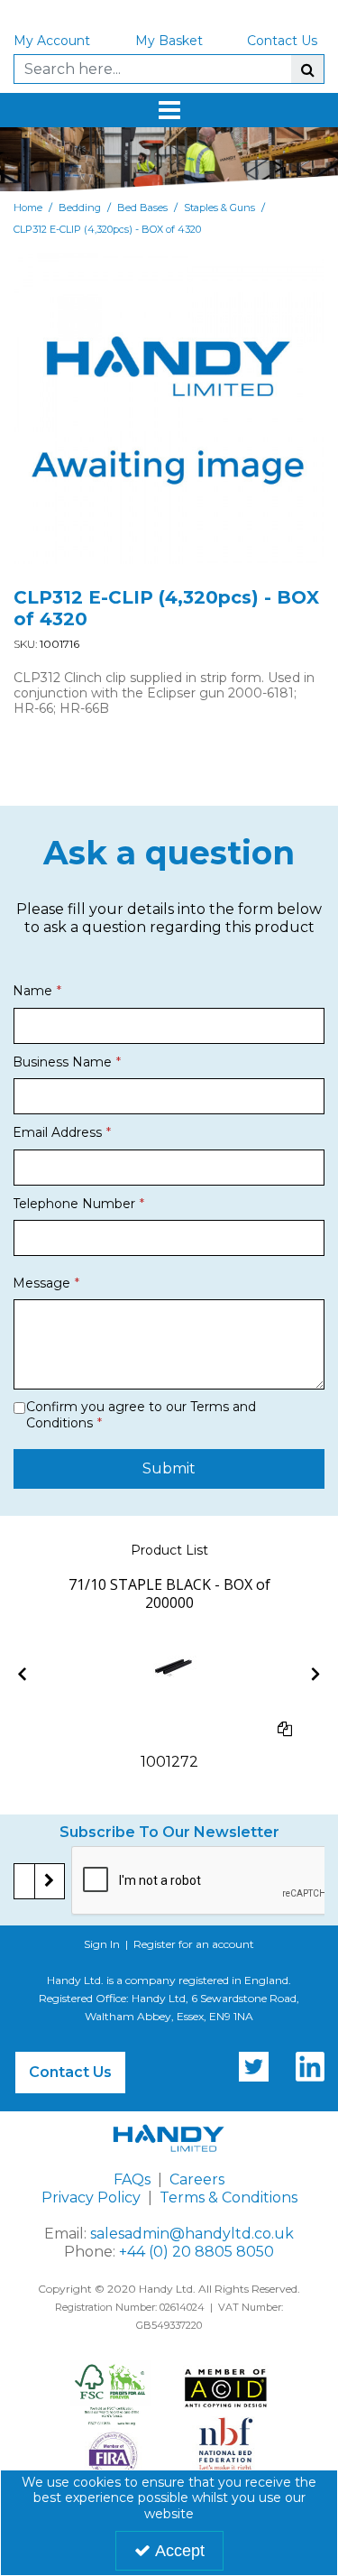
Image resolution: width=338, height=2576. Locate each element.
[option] (169, 1673)
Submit (169, 1468)
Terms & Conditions (228, 2197)
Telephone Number (74, 1204)
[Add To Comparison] (285, 1729)
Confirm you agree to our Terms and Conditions (141, 1415)
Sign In (102, 1944)
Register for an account (194, 1944)
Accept (180, 2551)
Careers (197, 2179)
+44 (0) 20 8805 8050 (196, 2252)
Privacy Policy (91, 2197)
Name (32, 991)
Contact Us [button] (70, 2072)
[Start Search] (307, 69)
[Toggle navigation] (169, 110)
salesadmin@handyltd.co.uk (192, 2234)
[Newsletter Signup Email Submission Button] (50, 1881)
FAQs (132, 2179)
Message (41, 1283)
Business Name (62, 1062)
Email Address (57, 1132)
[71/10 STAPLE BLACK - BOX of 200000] (169, 1672)
